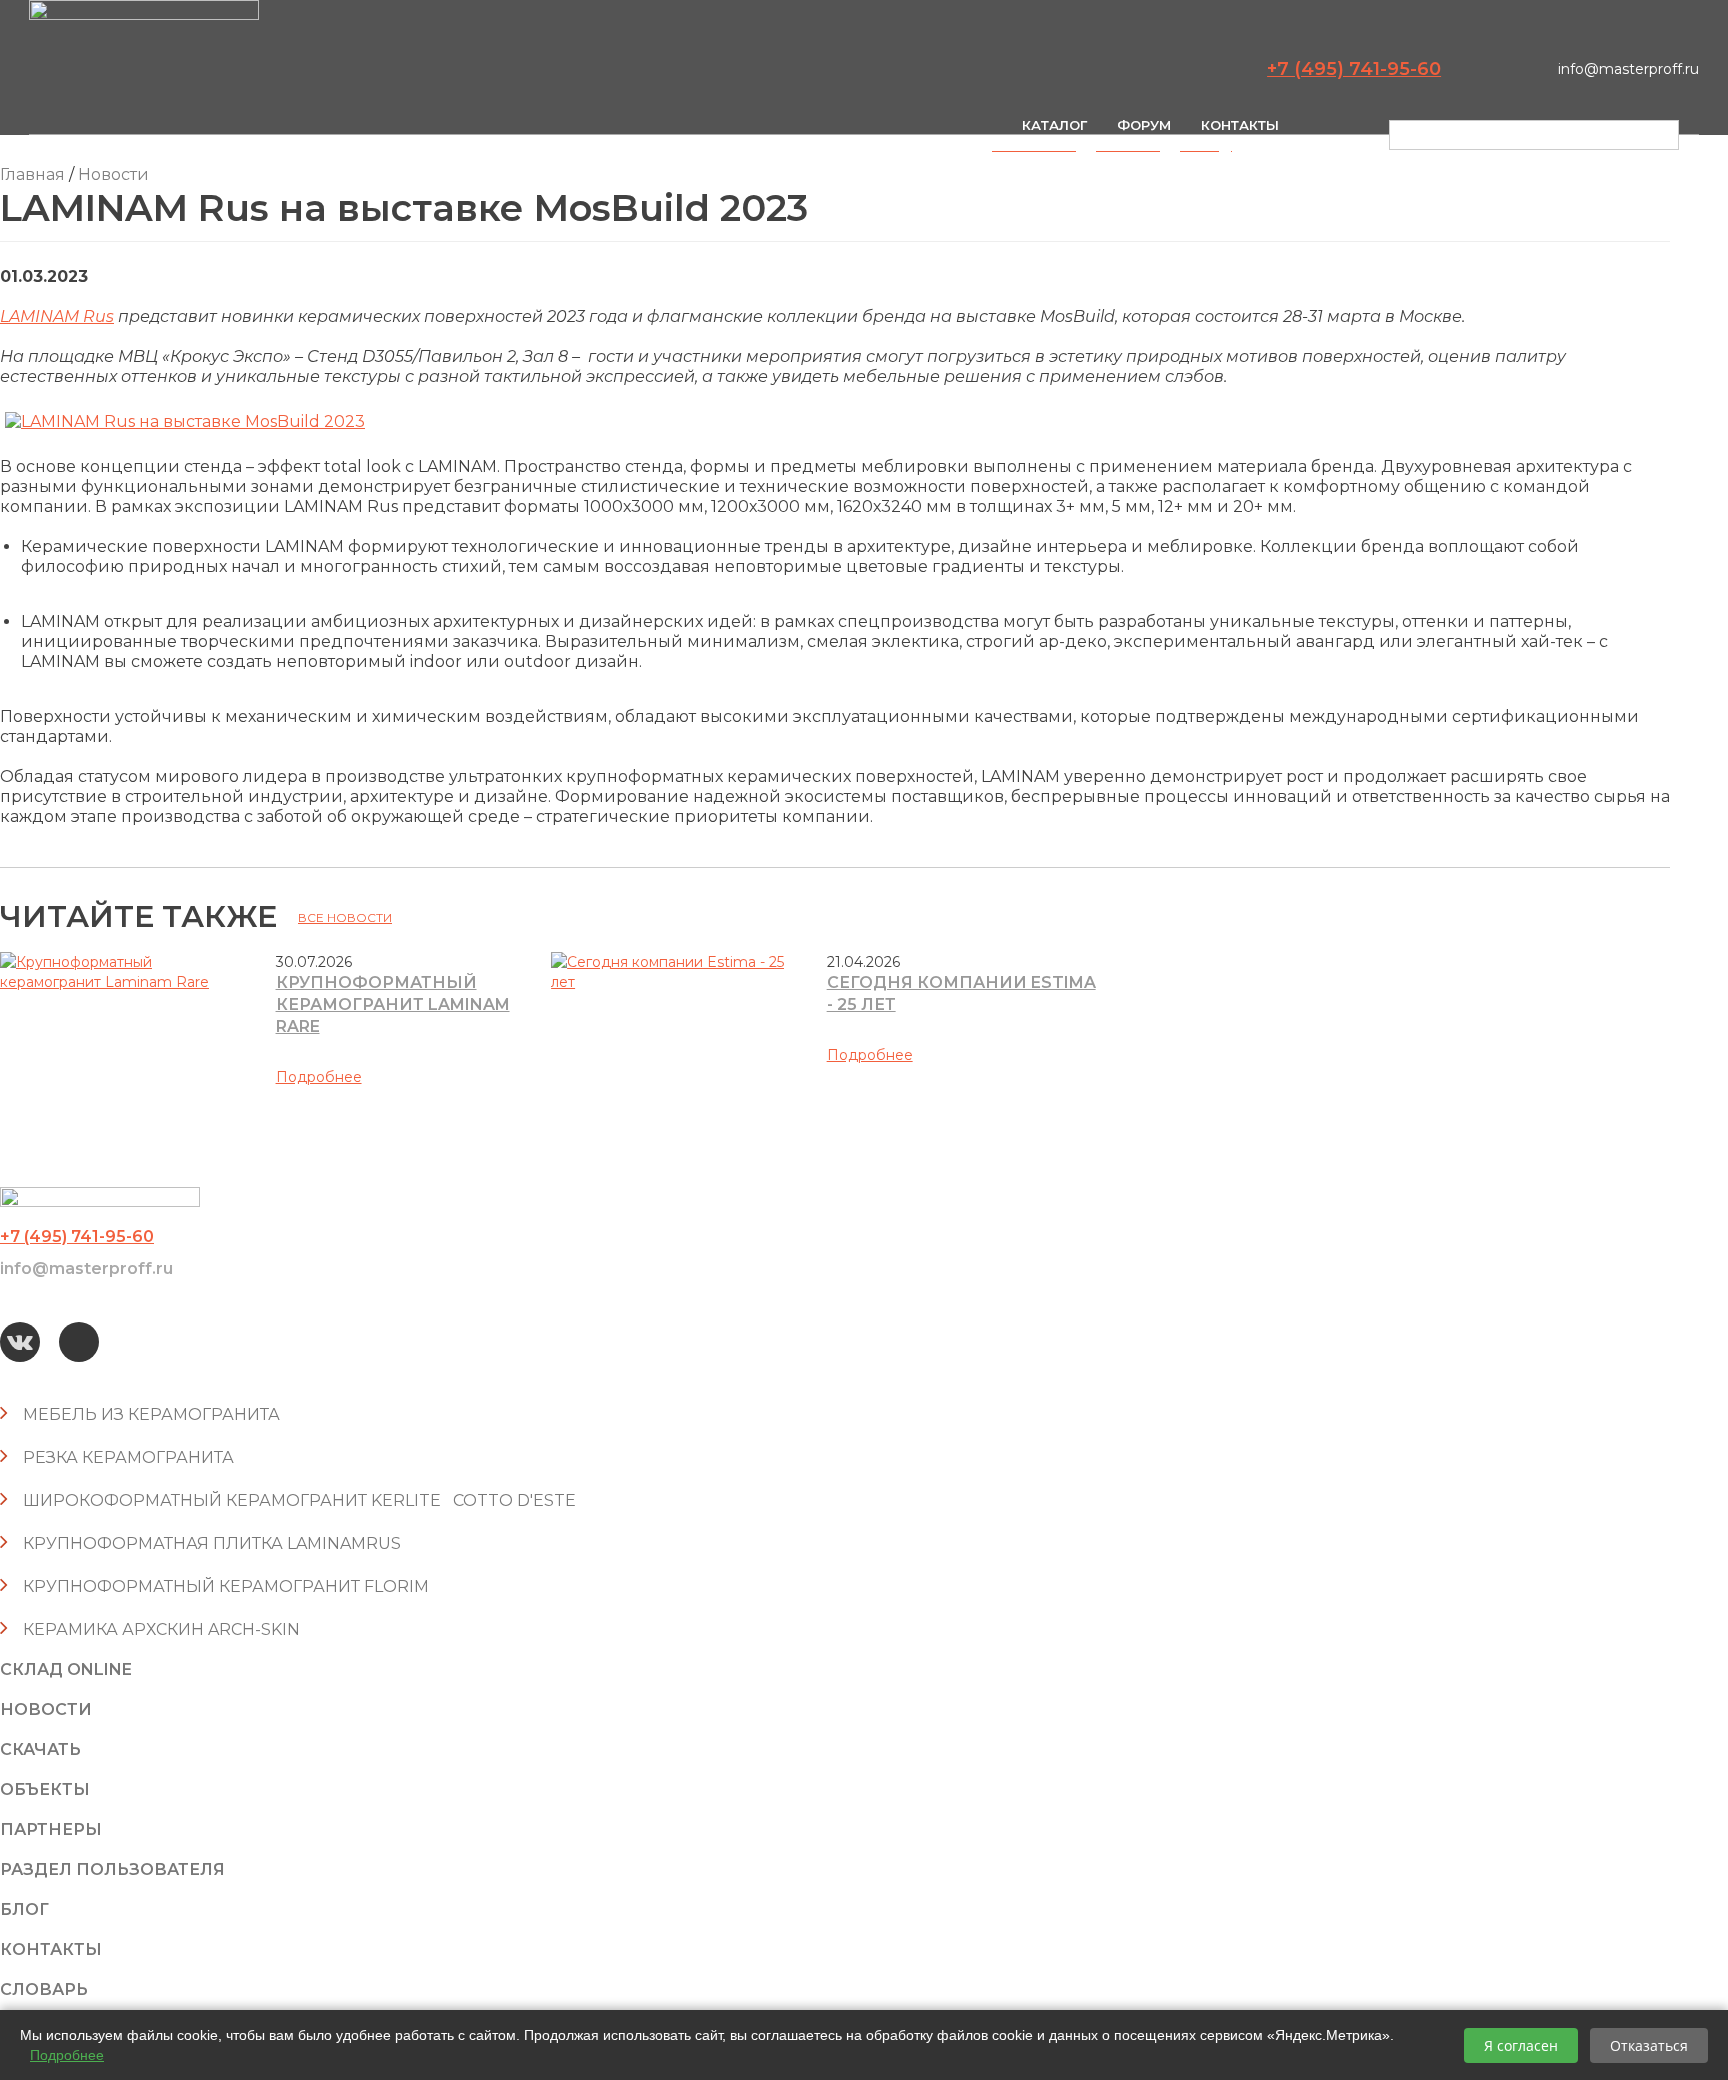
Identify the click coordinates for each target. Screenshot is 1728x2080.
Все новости (345, 917)
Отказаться (1649, 2045)
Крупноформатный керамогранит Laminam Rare (393, 1004)
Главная (32, 174)
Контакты (1240, 125)
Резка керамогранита (128, 1457)
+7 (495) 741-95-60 (1354, 69)
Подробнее (319, 1077)
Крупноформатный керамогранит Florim (226, 1586)
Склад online (66, 1669)
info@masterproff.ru (1628, 69)
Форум (1144, 125)
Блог (24, 1909)
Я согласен (1521, 2045)
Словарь (44, 1989)
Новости (113, 174)
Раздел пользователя (112, 1869)
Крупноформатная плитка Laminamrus (212, 1543)
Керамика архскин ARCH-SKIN (161, 1629)
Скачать (40, 1749)
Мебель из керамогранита (151, 1414)
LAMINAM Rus (57, 316)
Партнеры (51, 1829)
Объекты (45, 1789)
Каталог (1054, 125)
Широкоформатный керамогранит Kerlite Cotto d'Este (299, 1500)
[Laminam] (185, 421)
